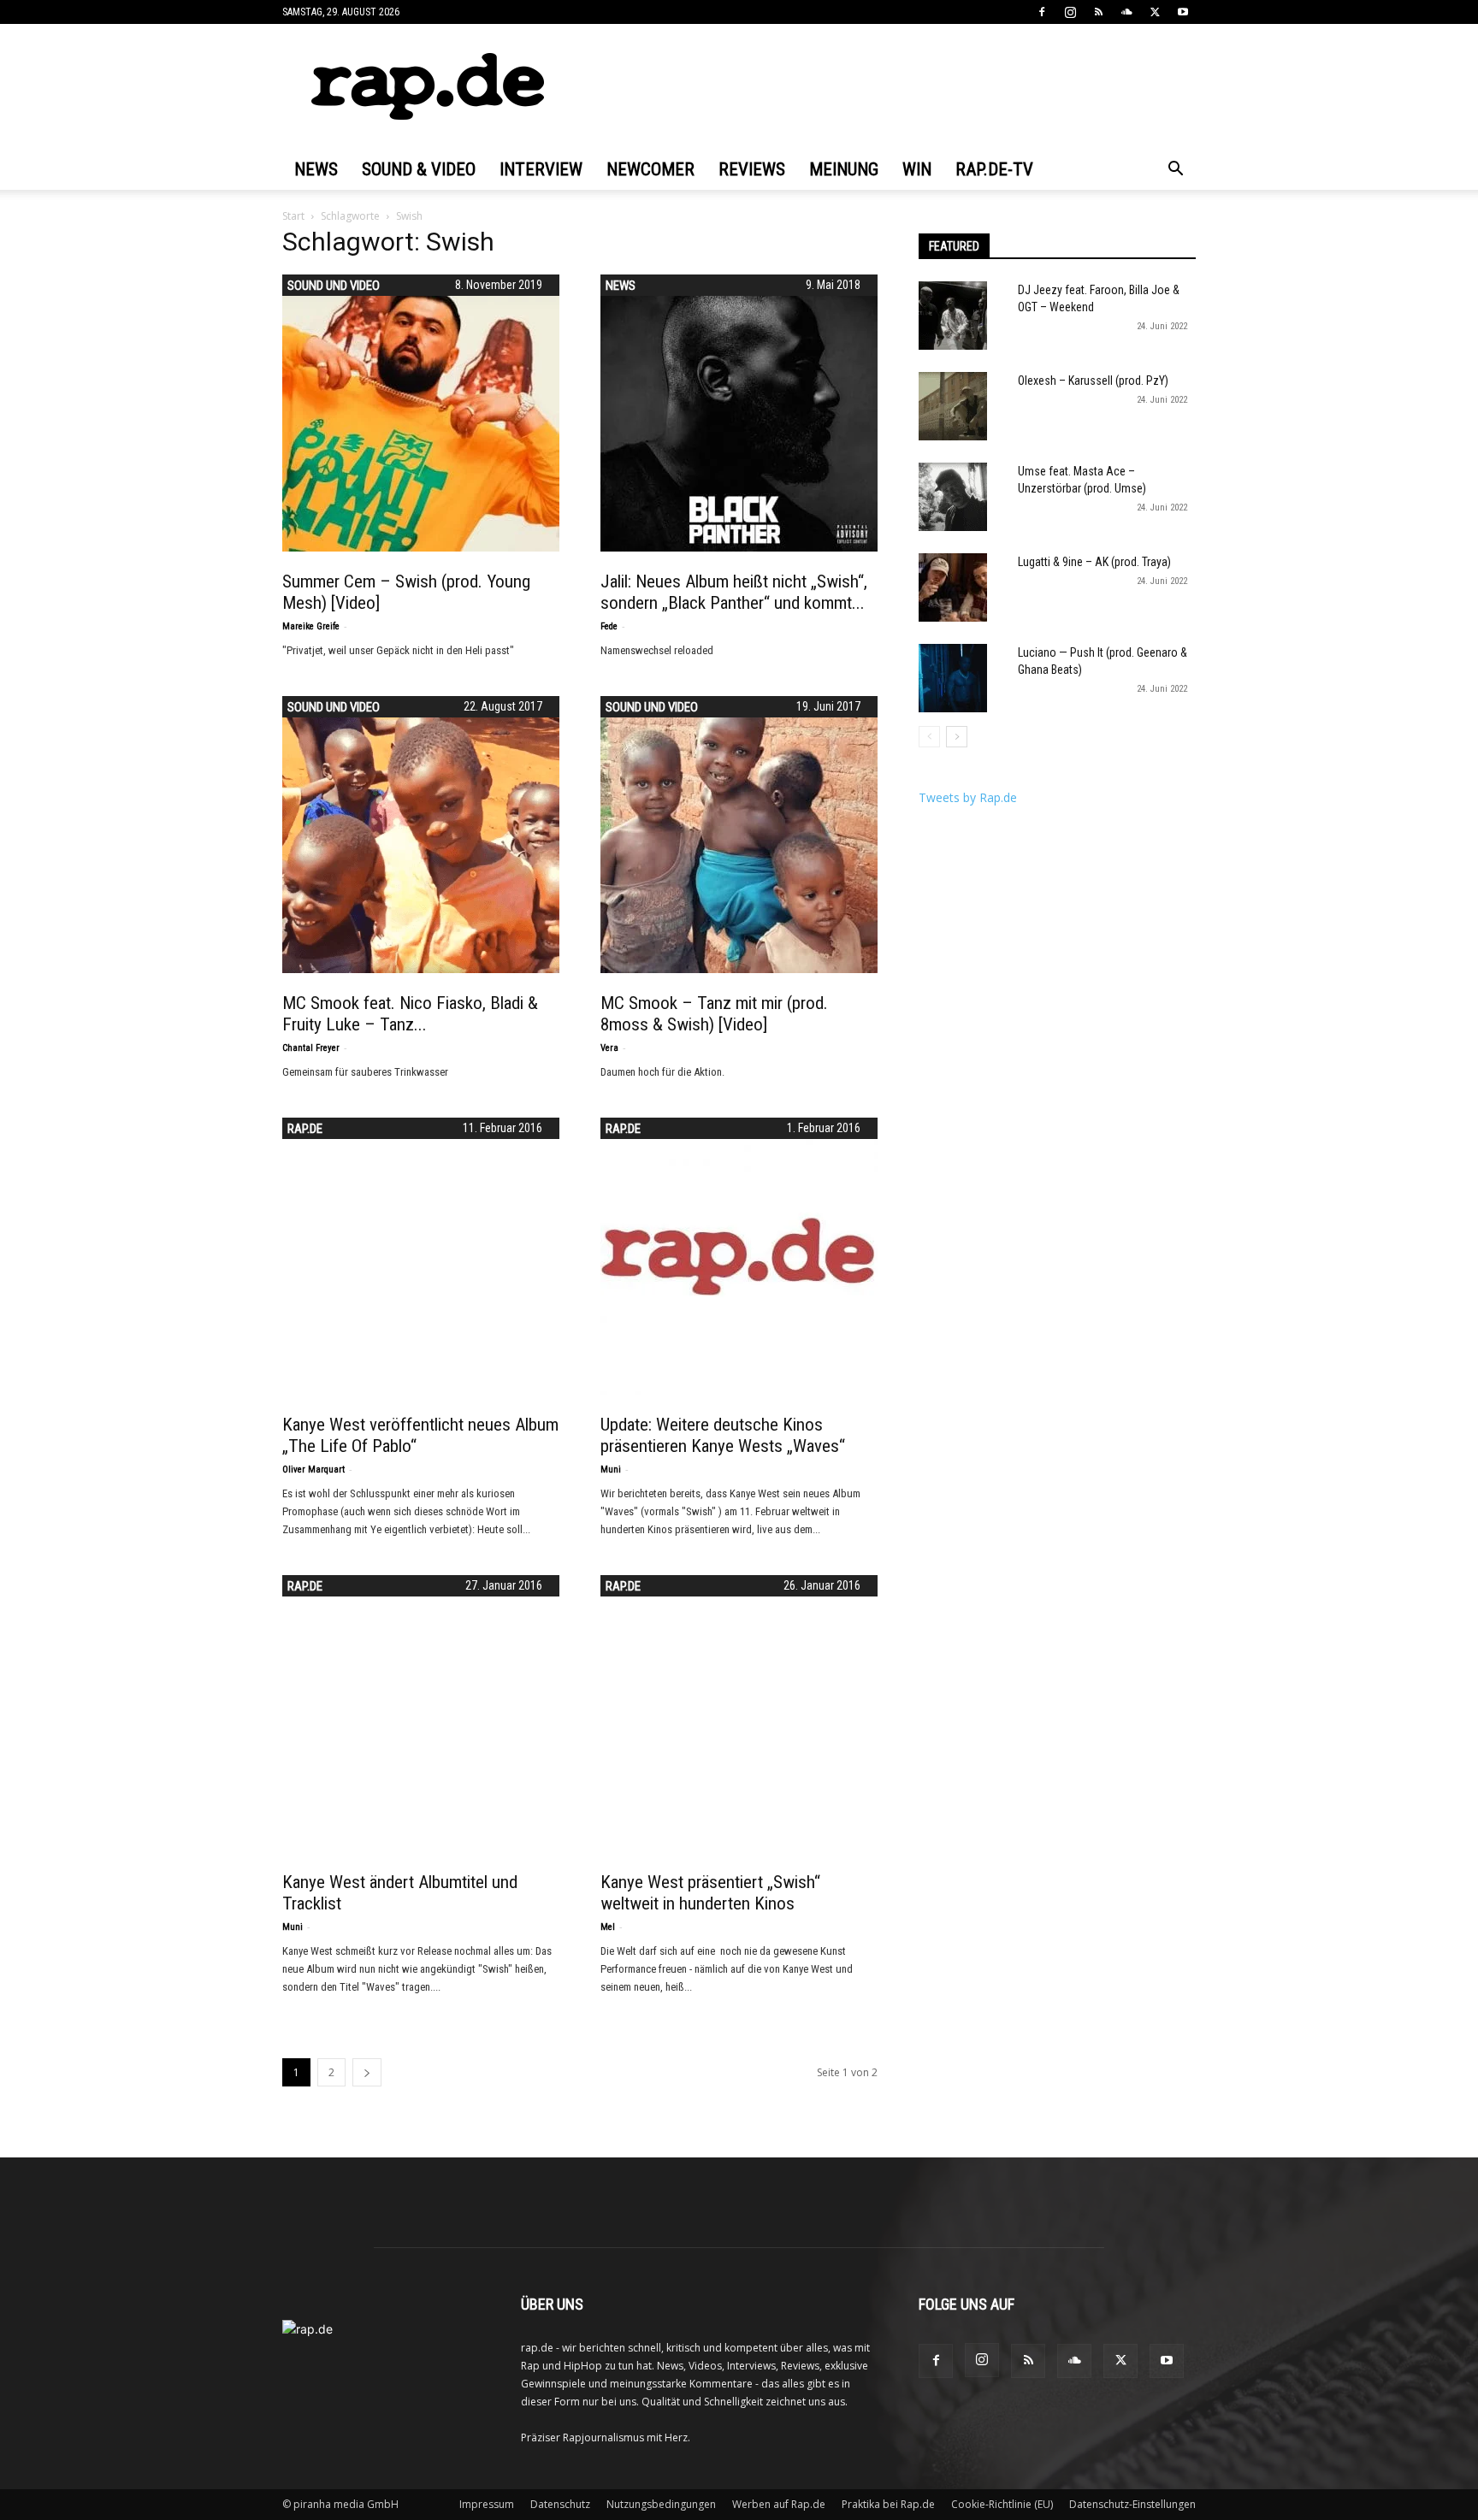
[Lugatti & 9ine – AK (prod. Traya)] (953, 587)
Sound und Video (334, 286)
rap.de (305, 1129)
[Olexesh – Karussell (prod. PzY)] (953, 406)
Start (293, 216)
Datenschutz (560, 2504)
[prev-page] (929, 737)
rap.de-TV (994, 169)
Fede (609, 626)
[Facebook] (1042, 12)
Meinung (844, 169)
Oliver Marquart (313, 1470)
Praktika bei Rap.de (888, 2504)
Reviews (752, 169)
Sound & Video (419, 169)
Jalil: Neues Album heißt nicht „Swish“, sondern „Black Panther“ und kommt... (734, 592)
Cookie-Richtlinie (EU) (1002, 2504)
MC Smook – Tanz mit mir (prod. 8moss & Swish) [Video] (714, 1014)
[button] (1175, 171)
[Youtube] (1183, 12)
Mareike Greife (311, 626)
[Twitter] (1155, 12)
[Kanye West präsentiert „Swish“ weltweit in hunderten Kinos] (739, 1714)
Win (917, 169)
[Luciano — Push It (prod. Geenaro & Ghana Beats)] (953, 678)
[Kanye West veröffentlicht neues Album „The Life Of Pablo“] (421, 1256)
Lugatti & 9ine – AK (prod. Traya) (1094, 562)
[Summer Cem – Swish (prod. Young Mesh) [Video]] (421, 413)
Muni (611, 1470)
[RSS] (1098, 12)
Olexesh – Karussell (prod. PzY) (1093, 381)
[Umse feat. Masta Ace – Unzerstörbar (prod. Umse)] (953, 497)
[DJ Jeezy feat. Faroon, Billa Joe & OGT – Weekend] (953, 316)
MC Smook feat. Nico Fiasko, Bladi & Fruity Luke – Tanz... (410, 1014)
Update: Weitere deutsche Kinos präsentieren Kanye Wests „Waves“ (723, 1435)
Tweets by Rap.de (968, 797)
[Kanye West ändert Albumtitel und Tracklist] (421, 1714)
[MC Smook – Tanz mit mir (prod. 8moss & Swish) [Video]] (739, 835)
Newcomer (650, 169)
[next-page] (367, 2072)
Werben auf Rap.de (779, 2504)
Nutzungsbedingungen (661, 2504)
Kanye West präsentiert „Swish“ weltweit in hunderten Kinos (710, 1893)
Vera (609, 1048)
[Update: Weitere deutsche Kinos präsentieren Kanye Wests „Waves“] (739, 1256)
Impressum (487, 2504)
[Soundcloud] (1126, 12)
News (316, 169)
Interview (541, 169)
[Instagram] (1070, 12)
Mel (608, 1927)
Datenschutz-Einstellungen (1132, 2504)
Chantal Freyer (311, 1048)
